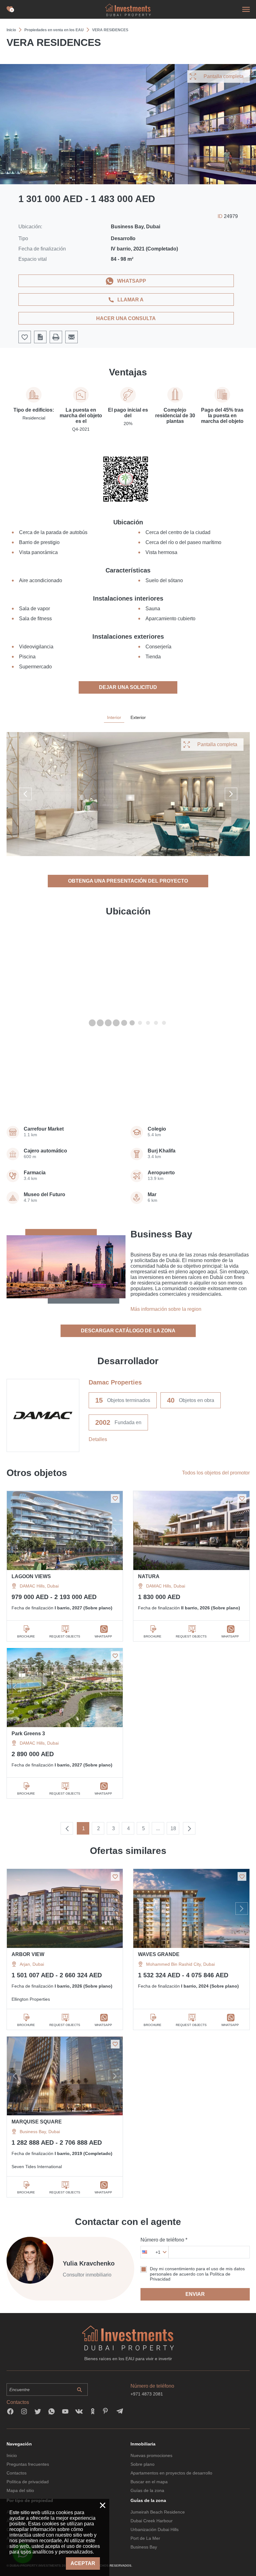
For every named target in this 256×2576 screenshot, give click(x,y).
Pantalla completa (224, 76)
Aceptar (83, 2563)
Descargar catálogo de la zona (128, 1331)
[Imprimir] (56, 337)
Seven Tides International (37, 2167)
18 (173, 1828)
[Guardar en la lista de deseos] (115, 1499)
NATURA (149, 1576)
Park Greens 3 (28, 1734)
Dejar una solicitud (128, 687)
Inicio (12, 2455)
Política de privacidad (28, 2482)
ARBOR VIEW (28, 1954)
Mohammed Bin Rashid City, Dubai (180, 1964)
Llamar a (130, 300)
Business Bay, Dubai (40, 2132)
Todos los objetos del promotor (216, 1473)
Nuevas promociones (151, 2455)
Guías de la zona (147, 2490)
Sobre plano (143, 2464)
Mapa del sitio (20, 2490)
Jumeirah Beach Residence (158, 2512)
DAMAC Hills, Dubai (39, 1586)
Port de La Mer (145, 2538)
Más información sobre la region (166, 1309)
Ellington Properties (31, 1999)
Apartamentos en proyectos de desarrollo (171, 2473)
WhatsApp (132, 281)
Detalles (98, 1439)
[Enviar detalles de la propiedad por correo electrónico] (71, 337)
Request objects (65, 1636)
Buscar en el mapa (149, 2482)
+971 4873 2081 (147, 2394)
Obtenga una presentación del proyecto (128, 881)
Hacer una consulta (126, 318)
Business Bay (144, 2547)
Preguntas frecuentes (28, 2464)
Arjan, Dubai (32, 1964)
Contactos (17, 2473)
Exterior (138, 717)
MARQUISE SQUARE (37, 2122)
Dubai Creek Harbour (152, 2521)
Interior (114, 717)
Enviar (195, 2294)
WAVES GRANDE (159, 1954)
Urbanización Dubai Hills (155, 2529)
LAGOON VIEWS (31, 1576)
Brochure (26, 1636)
